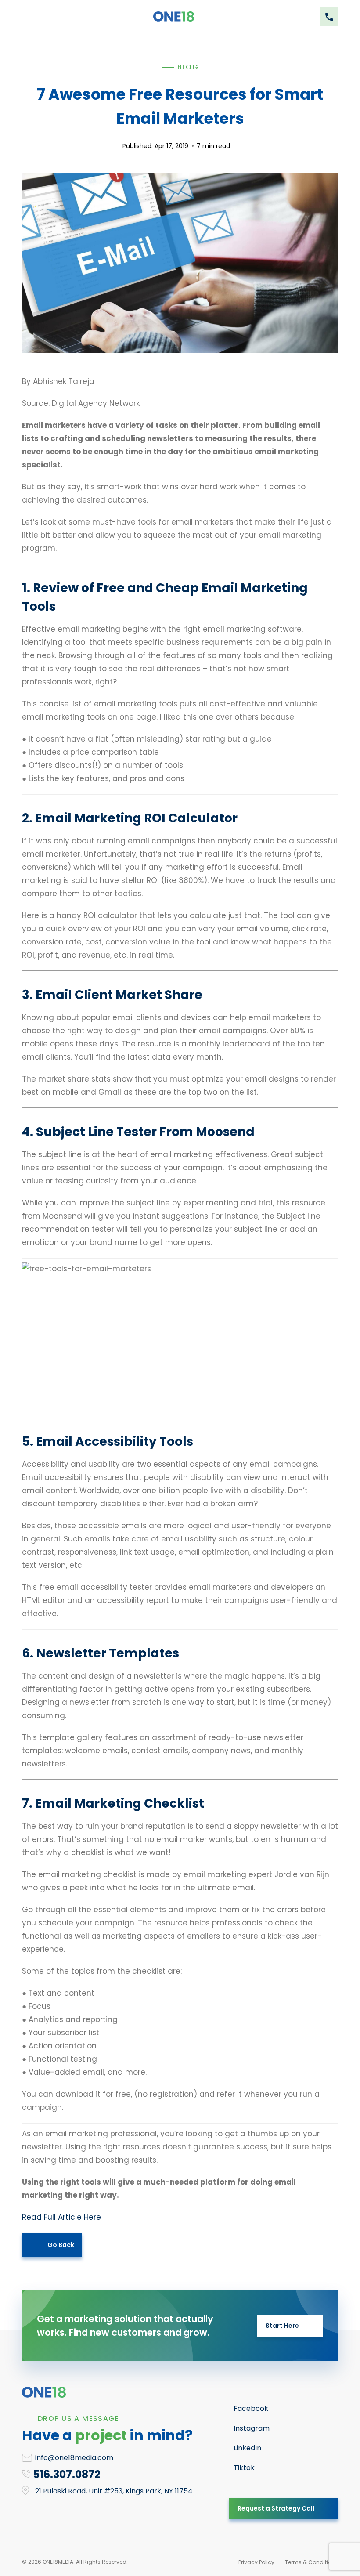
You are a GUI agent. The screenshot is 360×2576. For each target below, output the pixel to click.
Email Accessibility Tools (115, 1442)
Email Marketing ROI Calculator (136, 818)
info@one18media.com (74, 2458)
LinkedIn (247, 2448)
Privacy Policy (256, 2562)
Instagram (252, 2428)
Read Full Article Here (61, 2217)
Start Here (282, 2326)
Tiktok (244, 2468)
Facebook (251, 2408)
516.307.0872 (67, 2474)
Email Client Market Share (119, 995)
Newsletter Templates (108, 1653)
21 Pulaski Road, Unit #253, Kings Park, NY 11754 (114, 2491)
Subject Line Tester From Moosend (145, 1132)
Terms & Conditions (311, 2562)
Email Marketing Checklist (120, 1804)
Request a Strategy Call (276, 2508)
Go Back (61, 2245)
